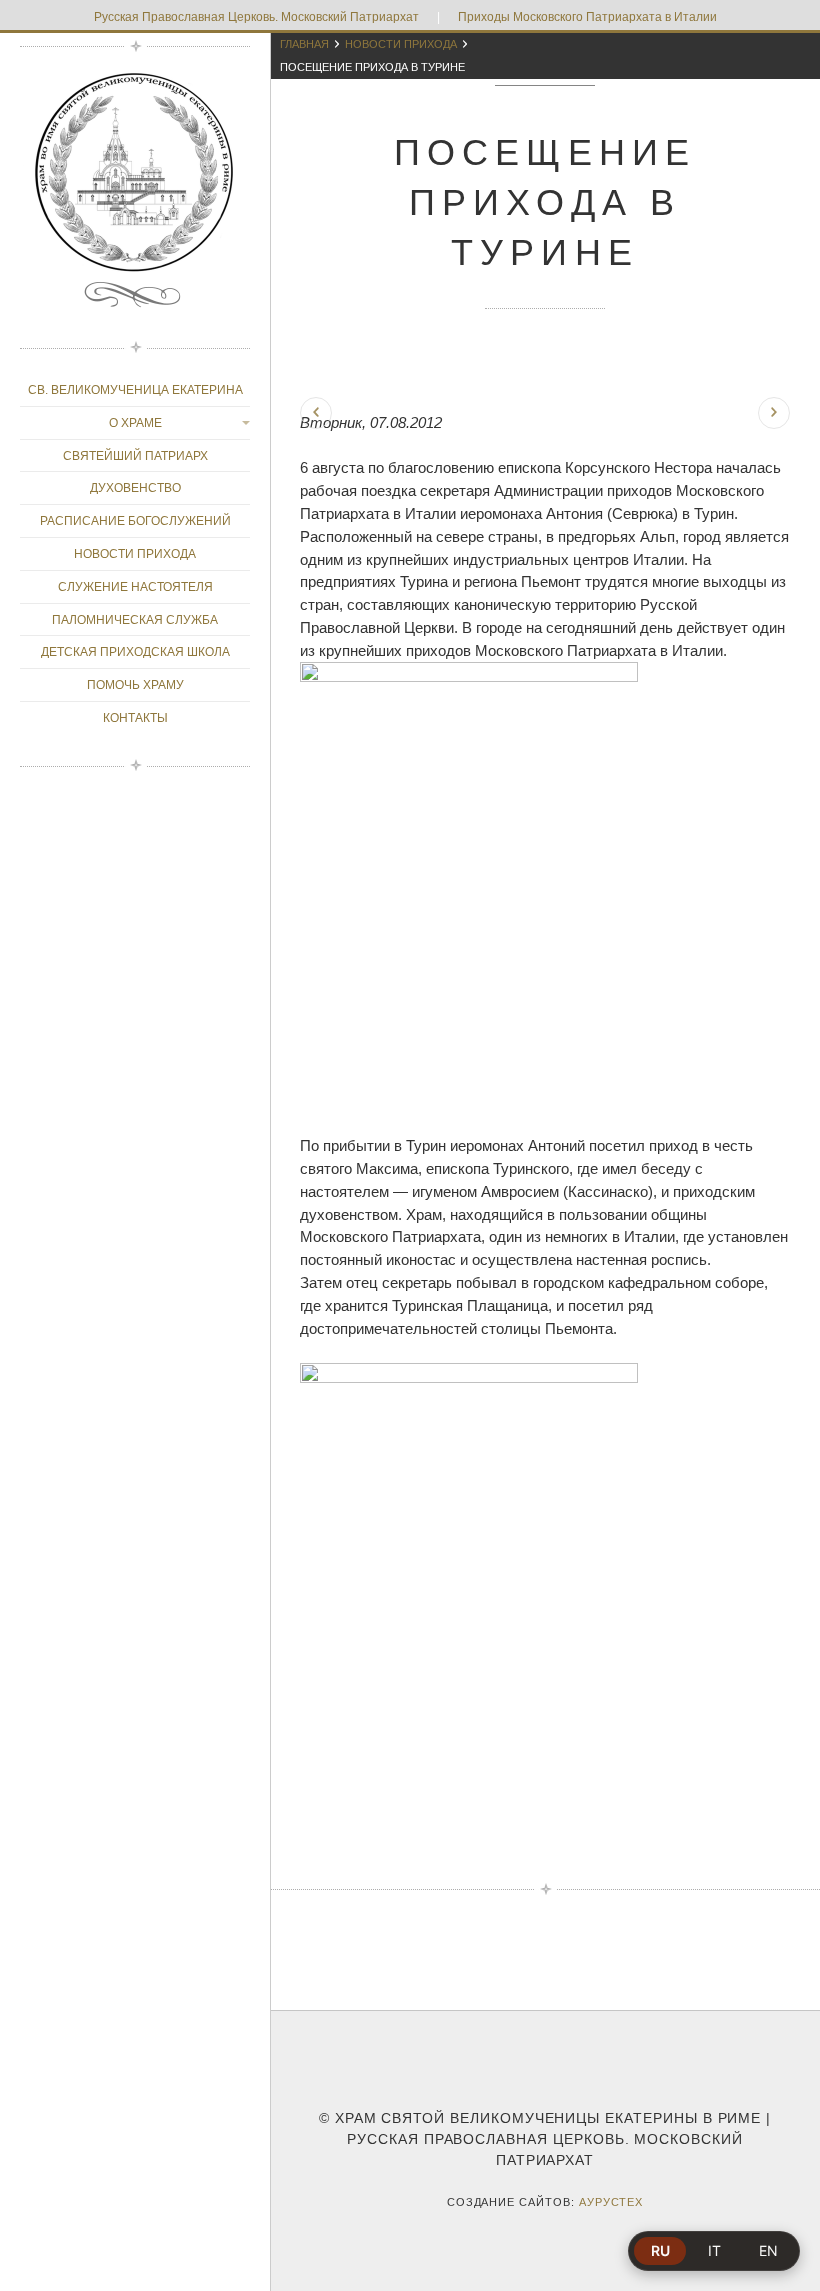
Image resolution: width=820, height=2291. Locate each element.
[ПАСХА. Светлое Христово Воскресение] (774, 413)
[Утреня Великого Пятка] (316, 413)
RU (660, 2250)
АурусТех (611, 2202)
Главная (304, 44)
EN (768, 2250)
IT (714, 2250)
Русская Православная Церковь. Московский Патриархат (256, 17)
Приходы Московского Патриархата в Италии (587, 17)
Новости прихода (401, 44)
